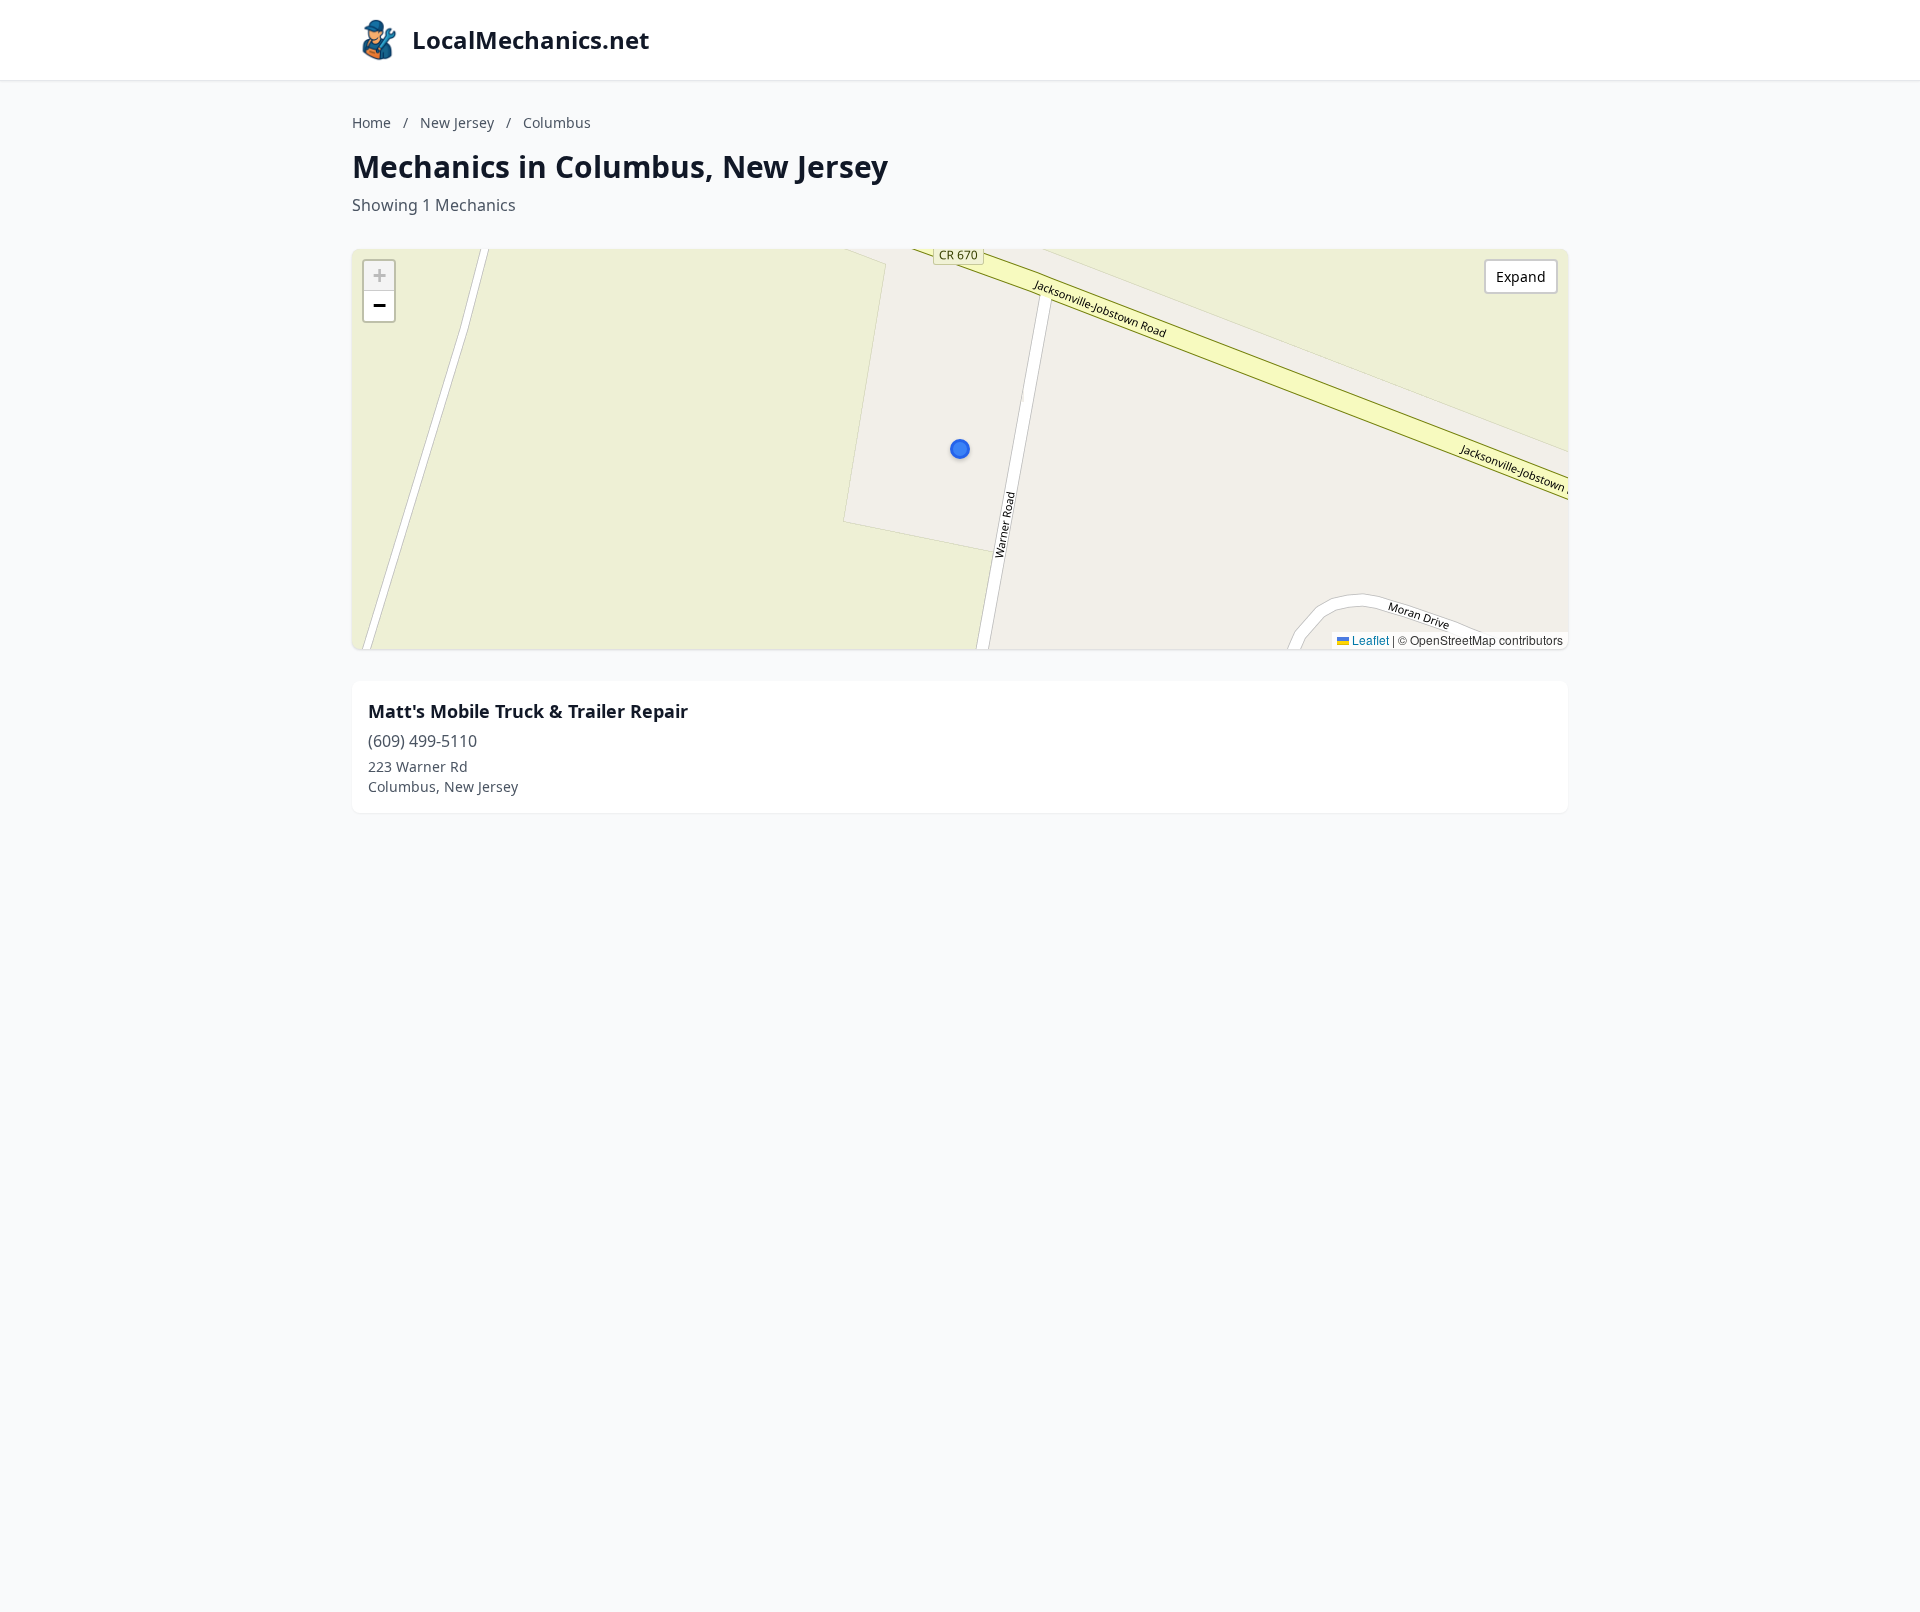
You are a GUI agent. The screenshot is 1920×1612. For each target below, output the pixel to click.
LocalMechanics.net (530, 40)
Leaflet (1369, 639)
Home (371, 122)
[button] (960, 449)
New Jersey (457, 122)
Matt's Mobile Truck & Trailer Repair (528, 711)
